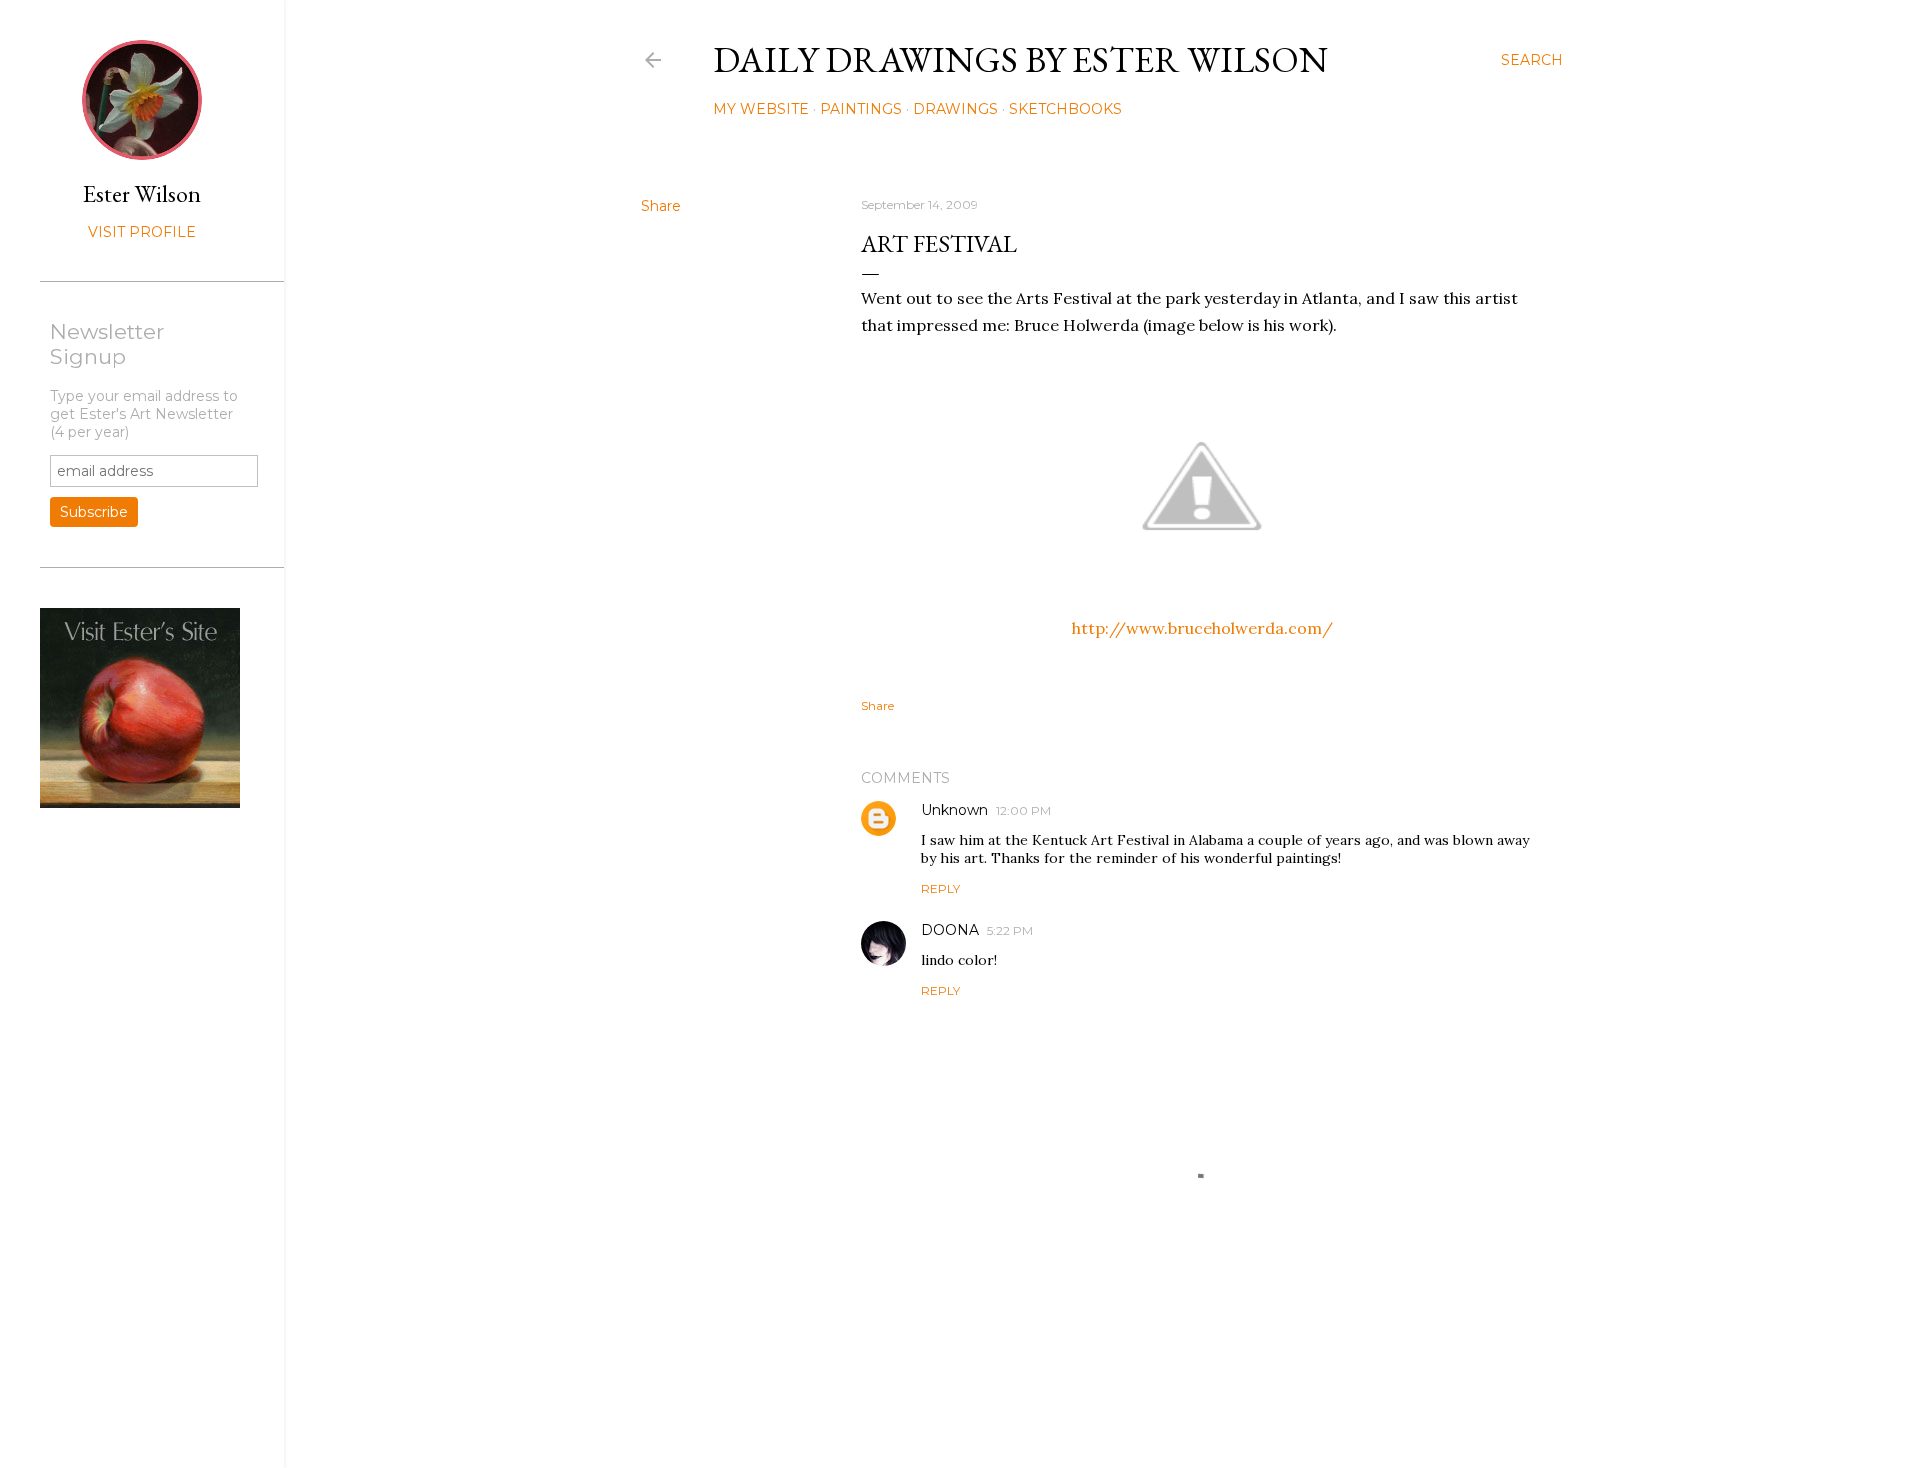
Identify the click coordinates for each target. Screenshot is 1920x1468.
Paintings (861, 109)
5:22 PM (1010, 930)
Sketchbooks (1065, 109)
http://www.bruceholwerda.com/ (1202, 628)
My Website (761, 109)
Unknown (954, 810)
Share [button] (661, 206)
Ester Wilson (142, 193)
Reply (940, 888)
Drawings (955, 109)
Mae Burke (1155, 1410)
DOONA (950, 930)
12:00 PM (1023, 810)
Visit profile (142, 232)
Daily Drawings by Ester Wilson (1020, 59)
